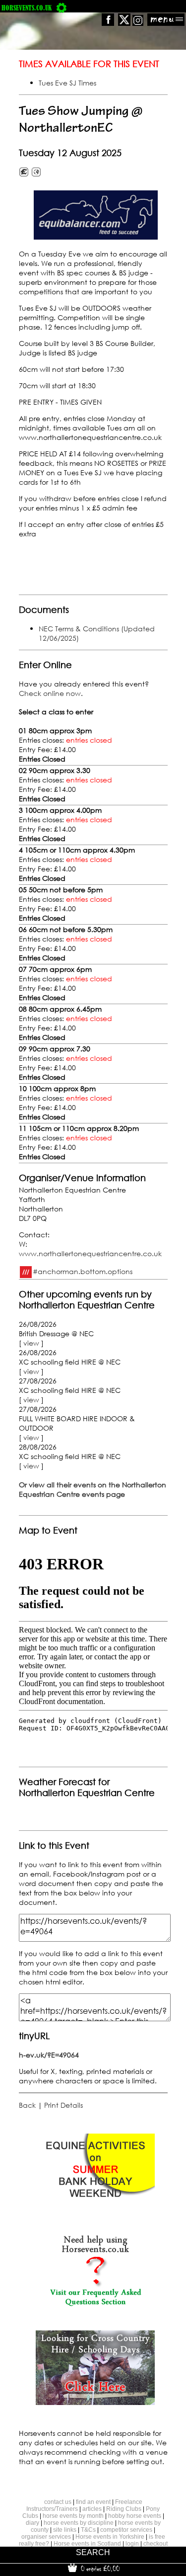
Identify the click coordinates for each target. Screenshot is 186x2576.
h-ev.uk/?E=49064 (49, 2055)
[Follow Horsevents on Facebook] (108, 23)
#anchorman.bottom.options (83, 1271)
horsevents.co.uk (27, 8)
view (31, 1343)
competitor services (126, 2530)
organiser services (46, 2537)
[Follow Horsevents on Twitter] (124, 23)
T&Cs (88, 2530)
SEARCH (93, 2552)
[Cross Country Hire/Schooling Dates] (95, 2402)
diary (32, 2523)
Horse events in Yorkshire (110, 2537)
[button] (96, 215)
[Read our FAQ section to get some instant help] (95, 2304)
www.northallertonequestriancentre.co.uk (90, 1253)
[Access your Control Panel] (62, 8)
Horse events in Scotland (87, 2544)
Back (27, 2105)
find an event (93, 2502)
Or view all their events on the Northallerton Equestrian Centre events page (93, 1489)
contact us (58, 2502)
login (132, 2544)
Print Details (63, 2105)
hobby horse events (135, 2516)
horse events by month (73, 2516)
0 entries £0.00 (99, 2569)
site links (65, 2530)
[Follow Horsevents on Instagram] (138, 23)
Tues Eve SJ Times (67, 83)
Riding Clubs (124, 2509)
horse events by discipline (79, 2523)
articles (92, 2509)
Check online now (50, 693)
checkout (155, 2544)
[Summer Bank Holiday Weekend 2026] (95, 2205)
